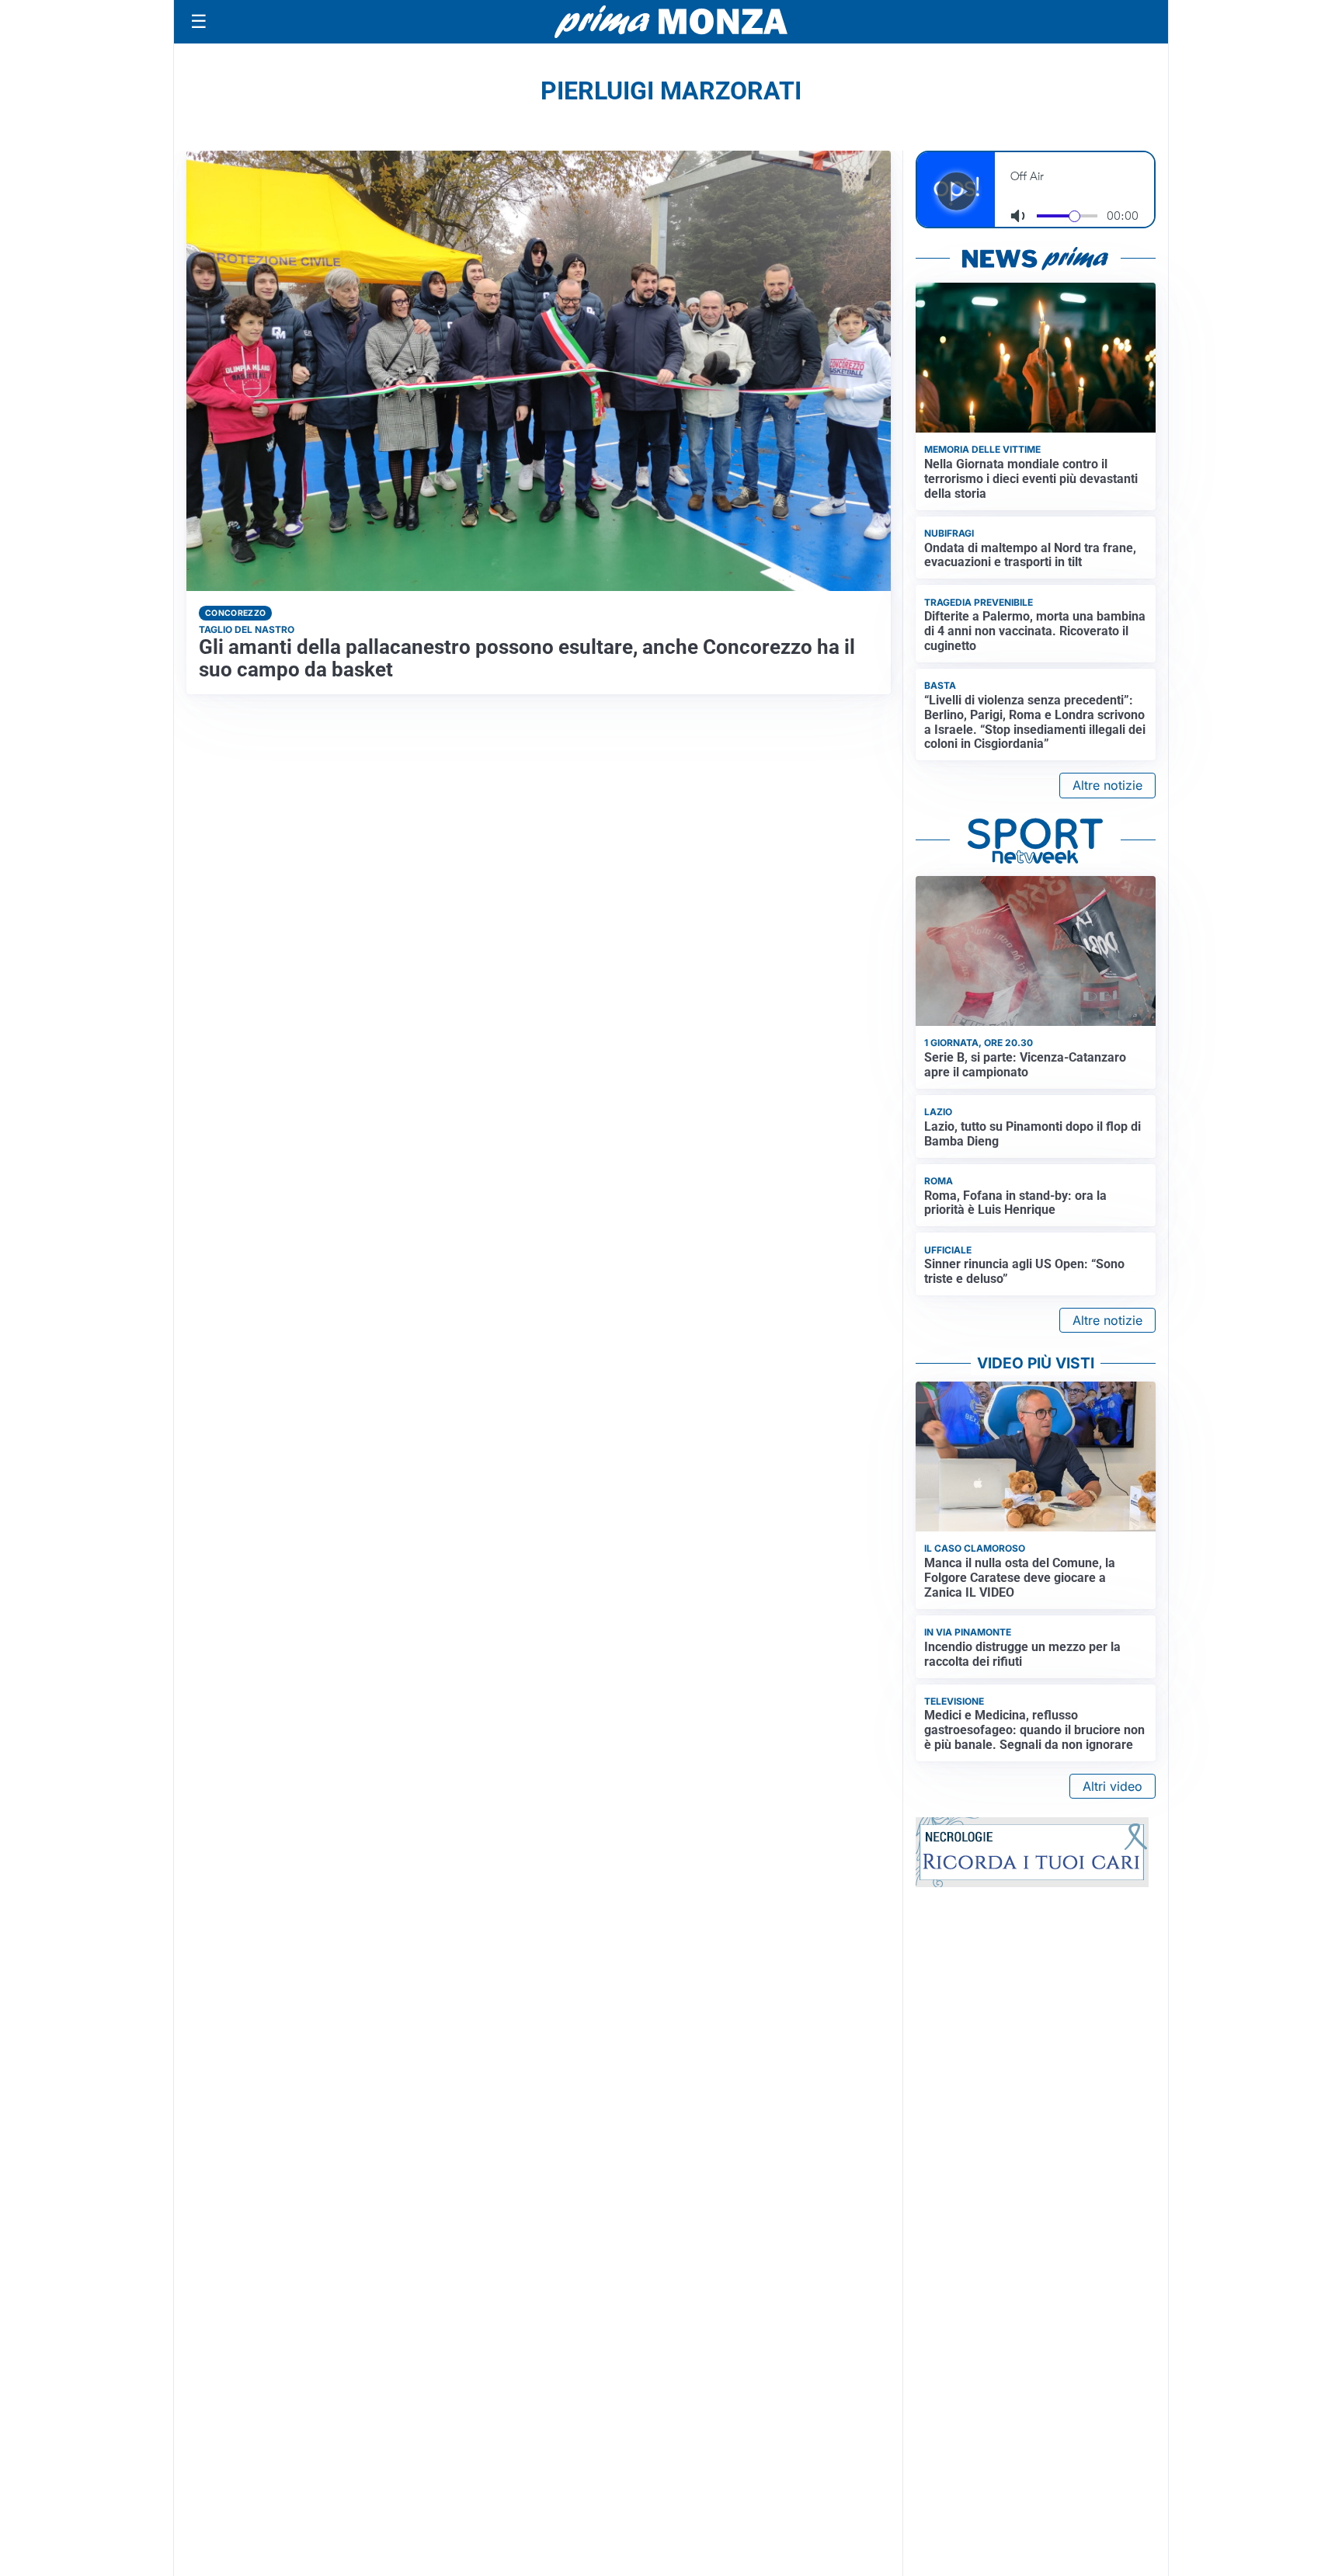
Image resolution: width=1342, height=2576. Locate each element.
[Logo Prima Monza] (671, 22)
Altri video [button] (1113, 1786)
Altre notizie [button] (1107, 785)
